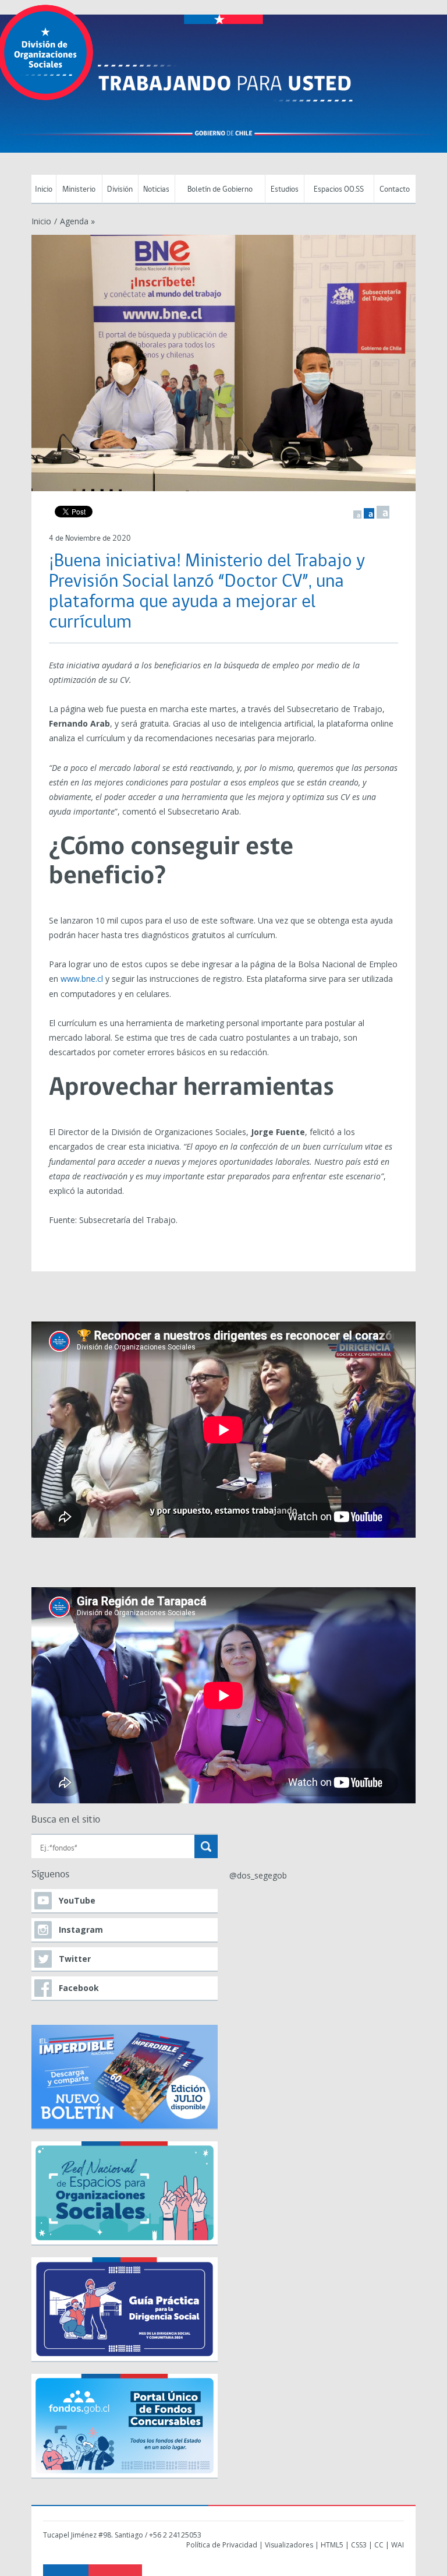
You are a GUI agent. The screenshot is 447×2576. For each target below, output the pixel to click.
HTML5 (332, 2545)
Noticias (156, 190)
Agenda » (77, 221)
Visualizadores (289, 2545)
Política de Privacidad (222, 2545)
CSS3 (359, 2545)
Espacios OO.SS (339, 190)
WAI (398, 2545)
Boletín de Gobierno (220, 190)
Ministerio (79, 190)
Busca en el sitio (66, 1820)
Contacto (395, 190)
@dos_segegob (258, 1875)
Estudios (285, 190)
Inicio (44, 190)
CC (379, 2545)
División (120, 190)
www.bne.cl (82, 979)
